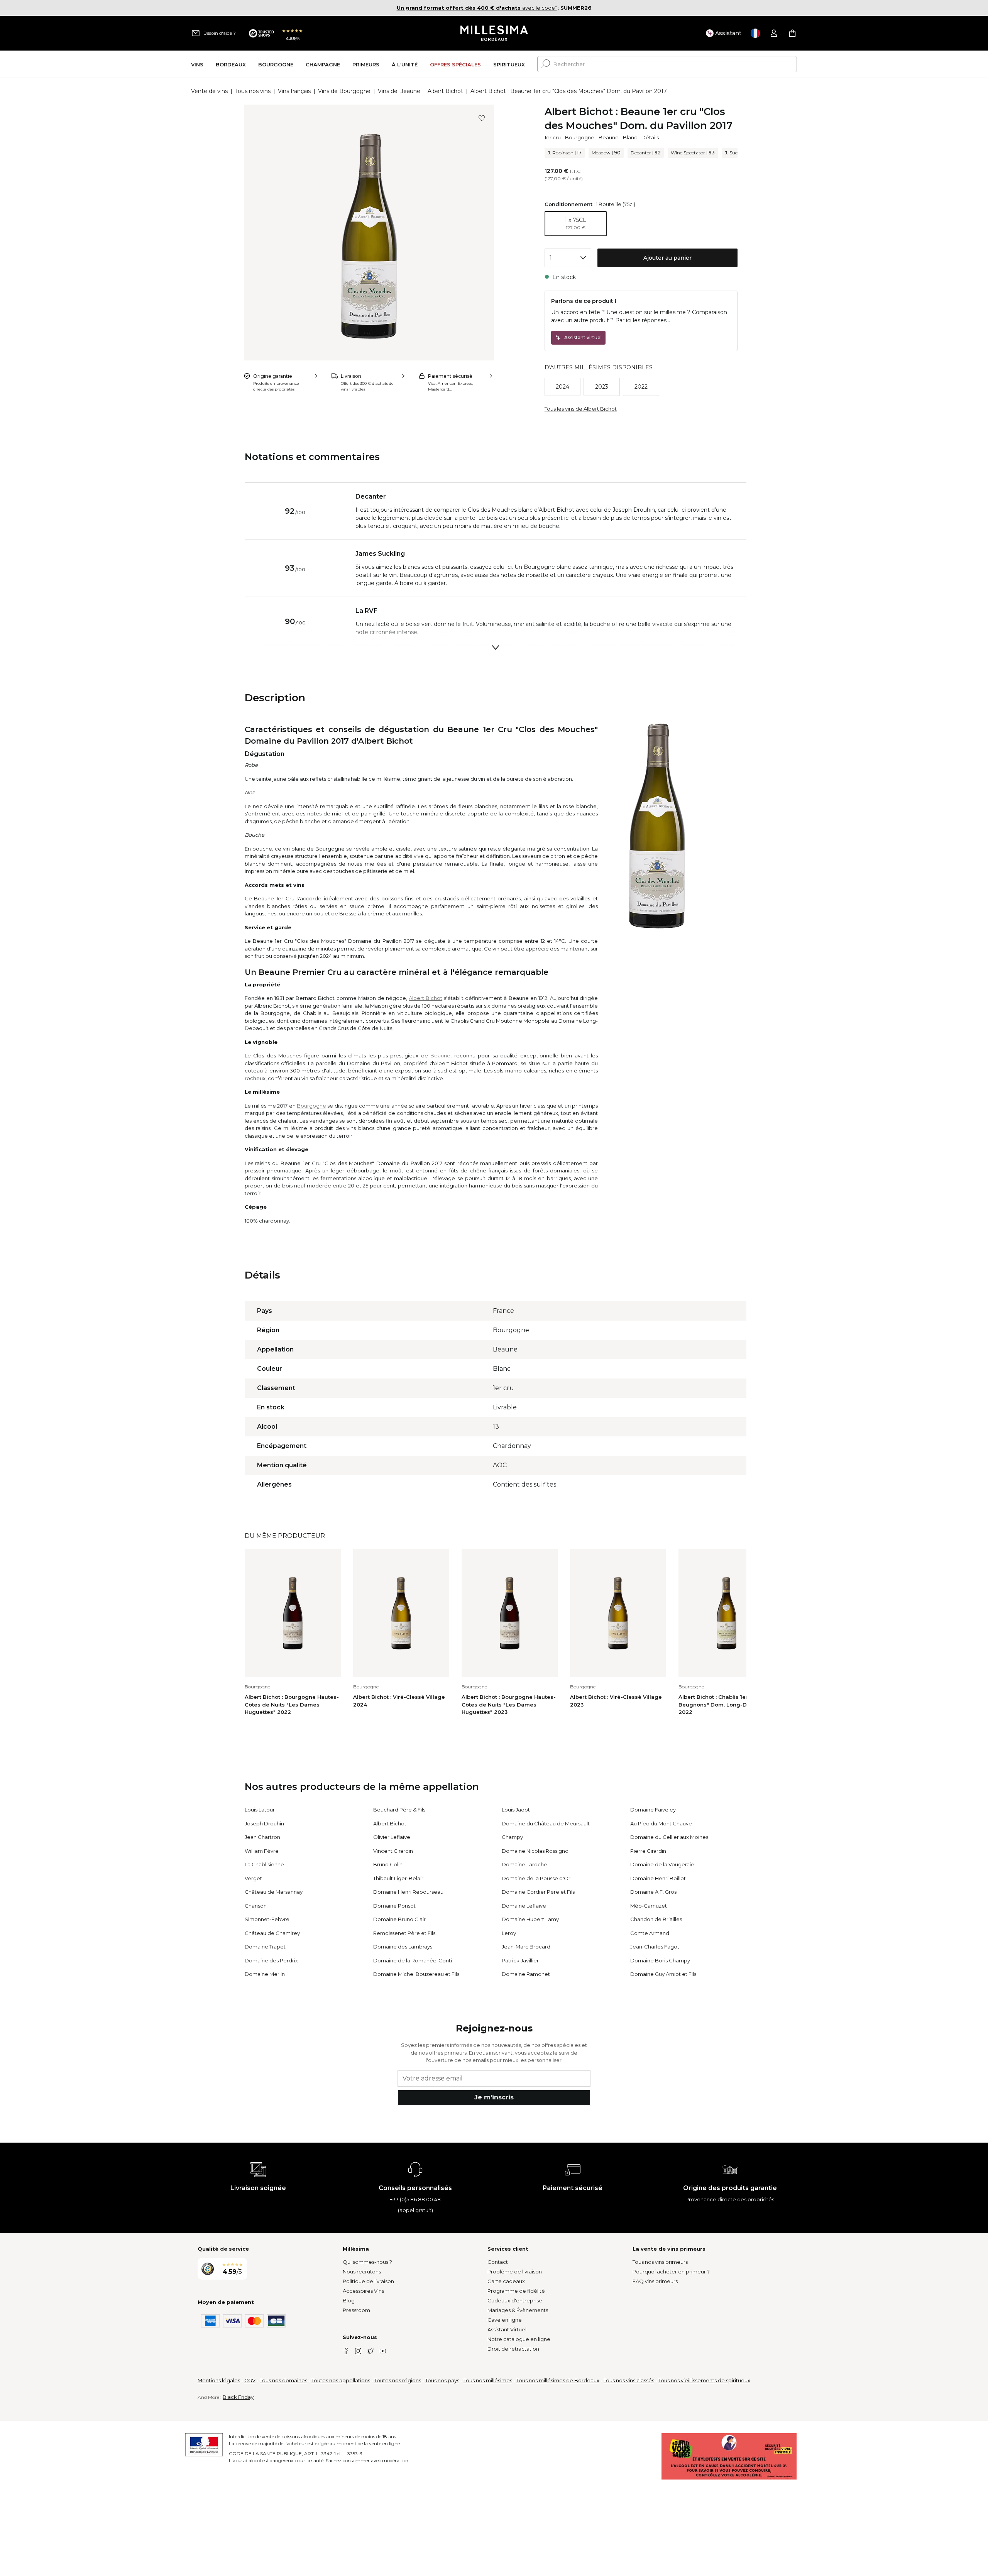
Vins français (294, 91)
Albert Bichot (445, 91)
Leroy (509, 1933)
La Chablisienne (264, 1864)
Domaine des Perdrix (271, 1960)
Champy (512, 1837)
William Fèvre (262, 1851)
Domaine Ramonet (526, 1974)
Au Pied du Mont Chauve (661, 1823)
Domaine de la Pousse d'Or (536, 1878)
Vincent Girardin (393, 1851)
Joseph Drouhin (264, 1823)
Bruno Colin (388, 1864)
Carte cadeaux (506, 2281)
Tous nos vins (253, 91)
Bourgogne (580, 137)
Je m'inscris (494, 2097)
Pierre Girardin (648, 1851)
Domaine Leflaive (524, 1906)
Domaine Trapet (265, 1947)
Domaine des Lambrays (403, 1947)
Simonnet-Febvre (267, 1919)
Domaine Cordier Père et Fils (538, 1892)
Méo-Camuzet (649, 1906)
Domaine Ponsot (394, 1906)
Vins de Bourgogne (344, 91)
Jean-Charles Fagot (655, 1947)
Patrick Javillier (520, 1960)
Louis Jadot (516, 1810)
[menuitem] (197, 64)
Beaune (609, 137)
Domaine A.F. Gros (653, 1892)
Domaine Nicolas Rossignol (536, 1851)
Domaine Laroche (524, 1864)
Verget (253, 1878)
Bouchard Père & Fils (399, 1810)
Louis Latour (260, 1810)
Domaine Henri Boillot (658, 1878)
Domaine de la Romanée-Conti (413, 1960)
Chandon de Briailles (656, 1919)
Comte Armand (650, 1933)
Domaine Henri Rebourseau (408, 1892)
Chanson (256, 1906)
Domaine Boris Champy (660, 1960)
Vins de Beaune (399, 91)
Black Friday (238, 2397)
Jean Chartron (262, 1837)
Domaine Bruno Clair (399, 1919)
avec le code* (477, 8)
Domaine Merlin (265, 1974)
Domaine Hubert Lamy (530, 1919)
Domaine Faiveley (653, 1810)
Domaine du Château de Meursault (546, 1823)
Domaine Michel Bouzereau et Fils (416, 1974)
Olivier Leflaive (392, 1837)
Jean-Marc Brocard (526, 1947)
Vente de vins (209, 91)
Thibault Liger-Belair (398, 1878)
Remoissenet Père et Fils (404, 1933)
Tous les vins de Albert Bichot (581, 409)
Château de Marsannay (274, 1892)
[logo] (494, 33)
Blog (349, 2300)
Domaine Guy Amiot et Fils (663, 1974)
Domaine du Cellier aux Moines (669, 1837)
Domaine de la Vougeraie (662, 1864)
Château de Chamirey (272, 1933)
